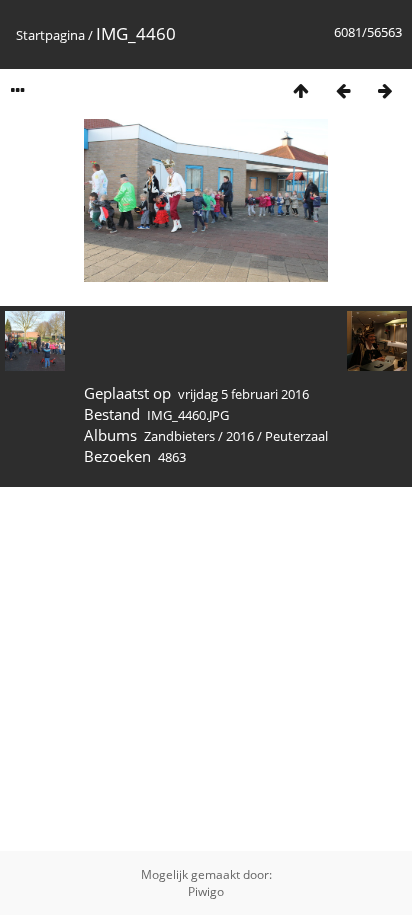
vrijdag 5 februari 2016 (243, 394)
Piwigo (206, 891)
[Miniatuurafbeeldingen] (301, 90)
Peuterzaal (296, 436)
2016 (240, 436)
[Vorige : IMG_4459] (343, 90)
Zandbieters (179, 436)
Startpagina (50, 35)
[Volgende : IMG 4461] (385, 90)
